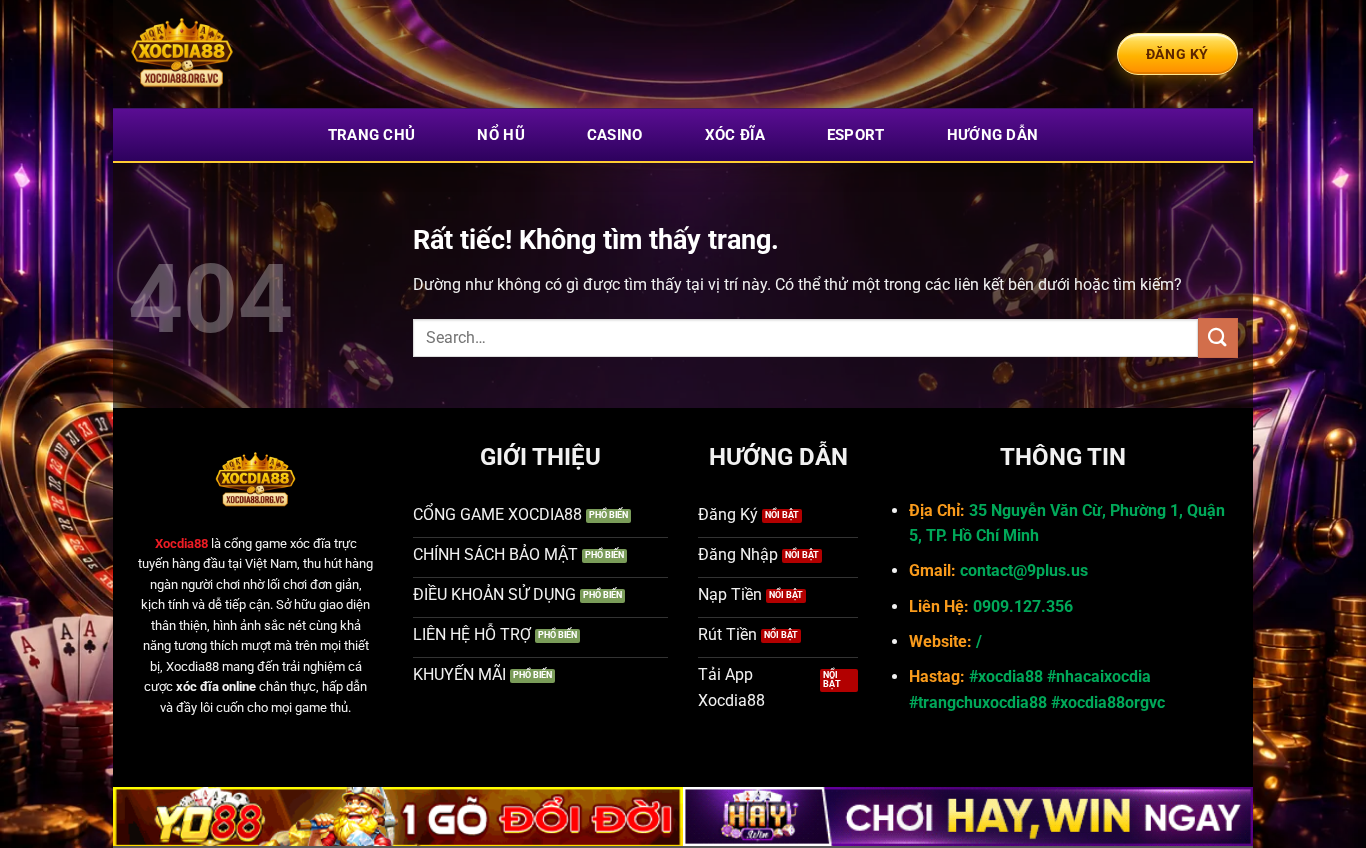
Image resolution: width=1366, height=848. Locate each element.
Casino (615, 135)
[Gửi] (1218, 337)
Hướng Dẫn (993, 135)
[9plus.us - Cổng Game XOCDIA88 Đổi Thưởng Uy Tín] (228, 54)
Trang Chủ (372, 135)
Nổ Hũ (501, 135)
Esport (856, 135)
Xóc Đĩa (735, 135)
